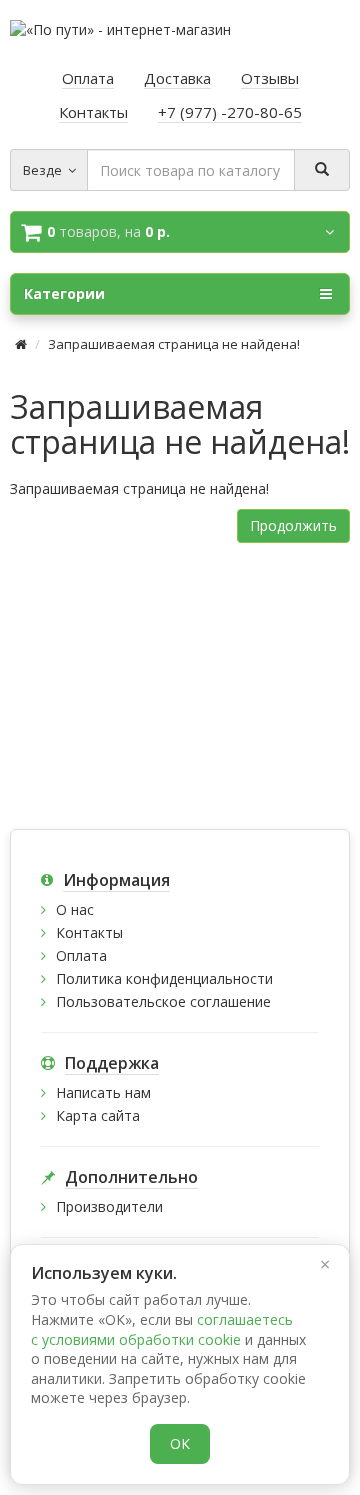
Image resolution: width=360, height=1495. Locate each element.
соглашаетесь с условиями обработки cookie (162, 1329)
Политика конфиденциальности (164, 978)
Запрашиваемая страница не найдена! (174, 344)
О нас (75, 909)
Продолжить (293, 525)
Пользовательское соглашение (163, 1001)
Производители (109, 1206)
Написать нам (103, 1092)
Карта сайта (98, 1115)
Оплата (81, 955)
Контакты (89, 932)
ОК (180, 1443)
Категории (64, 293)
